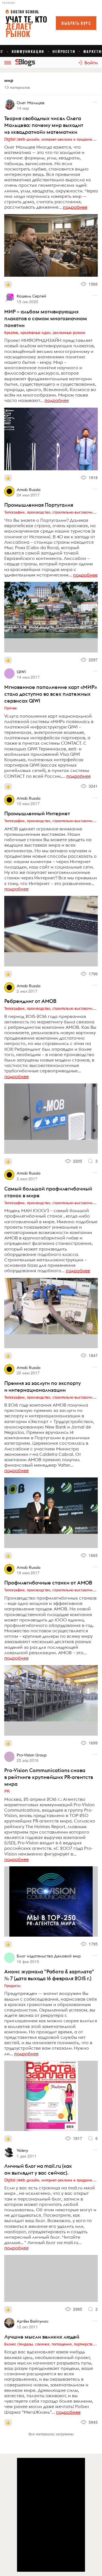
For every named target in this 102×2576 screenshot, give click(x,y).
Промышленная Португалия (39, 505)
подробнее (75, 207)
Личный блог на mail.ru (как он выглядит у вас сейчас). (38, 2169)
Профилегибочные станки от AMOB (48, 1583)
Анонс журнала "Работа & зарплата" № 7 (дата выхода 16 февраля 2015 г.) (49, 1975)
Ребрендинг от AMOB (30, 1001)
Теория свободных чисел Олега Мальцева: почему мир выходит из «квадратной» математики (44, 125)
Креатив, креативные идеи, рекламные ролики (45, 332)
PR (7, 1791)
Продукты (12, 1985)
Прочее (10, 708)
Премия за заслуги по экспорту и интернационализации (42, 1386)
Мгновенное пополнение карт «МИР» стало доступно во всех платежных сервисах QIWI (51, 694)
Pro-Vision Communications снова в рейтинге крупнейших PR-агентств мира (49, 1777)
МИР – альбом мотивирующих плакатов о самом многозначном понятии (46, 318)
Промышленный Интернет (37, 813)
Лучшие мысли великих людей (42, 2337)
